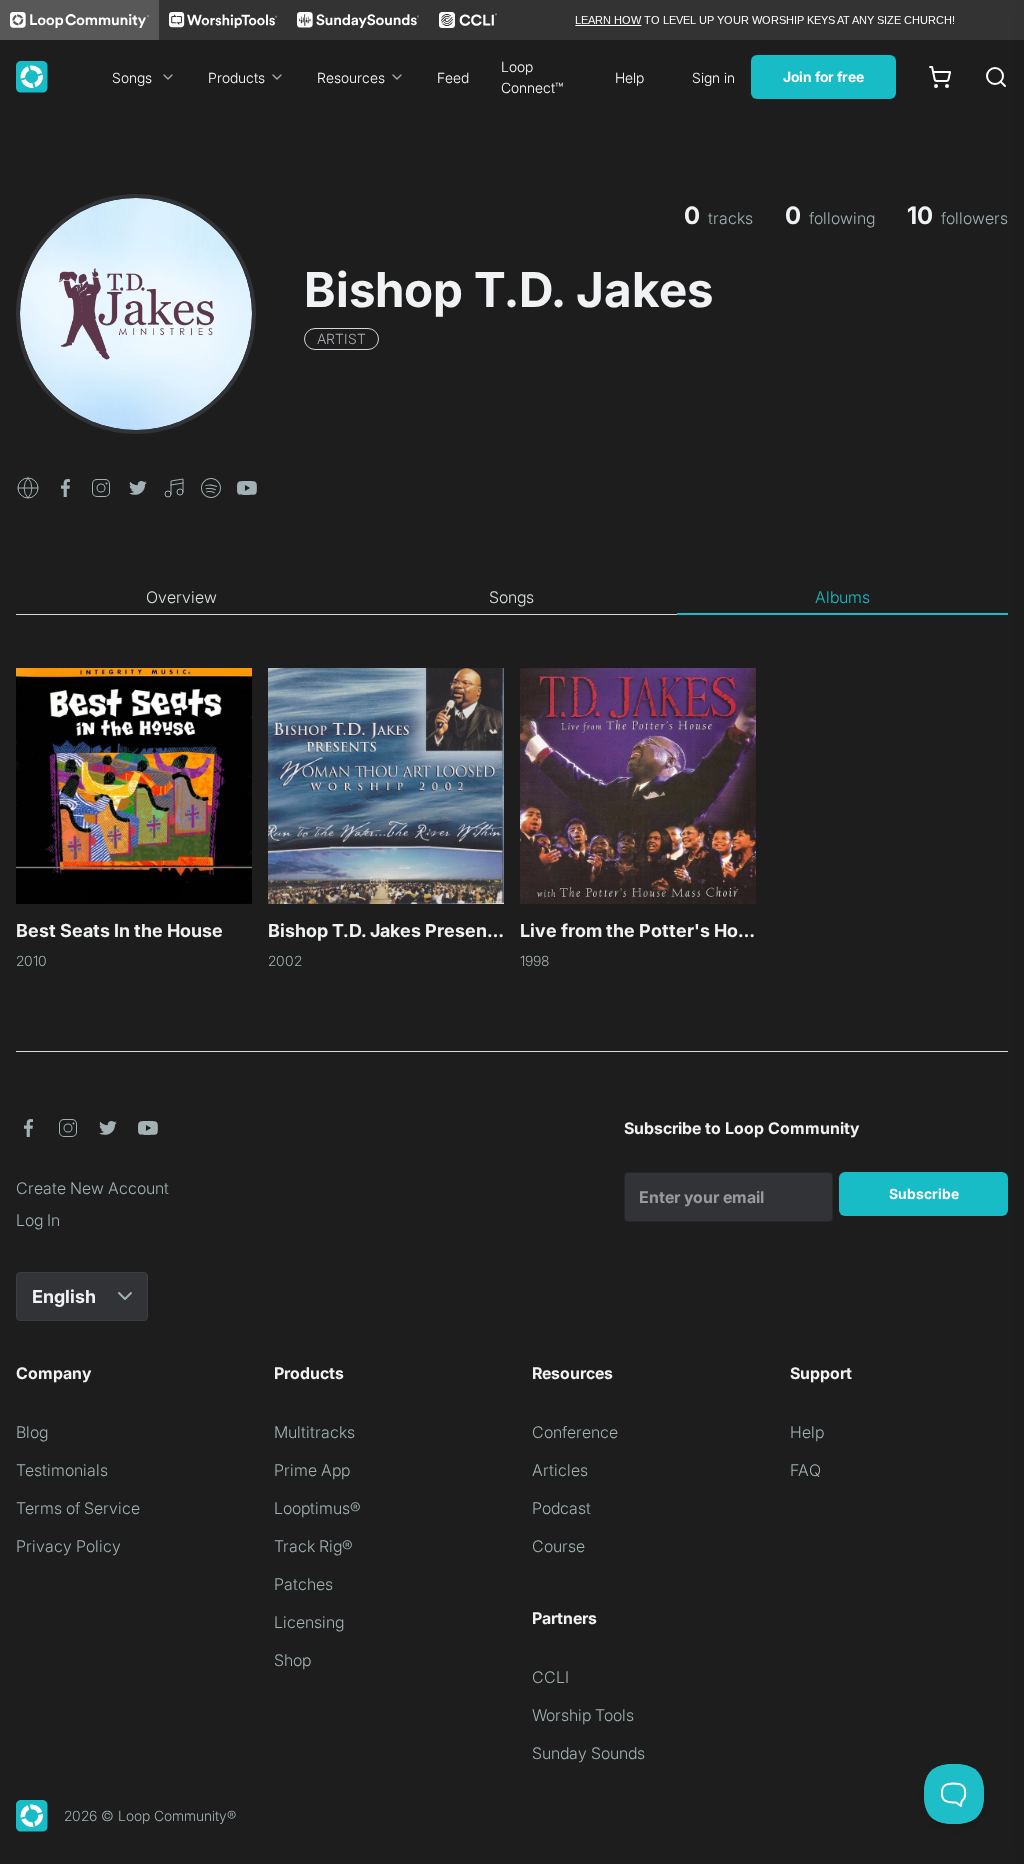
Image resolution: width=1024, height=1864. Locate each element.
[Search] (996, 77)
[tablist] (512, 598)
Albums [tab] (842, 597)
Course (558, 1546)
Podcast (561, 1508)
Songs (132, 77)
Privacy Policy (68, 1546)
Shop (292, 1660)
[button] (28, 486)
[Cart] (940, 77)
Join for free (823, 76)
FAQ (805, 1470)
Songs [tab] (511, 597)
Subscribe (924, 1193)
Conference (575, 1432)
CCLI (550, 1677)
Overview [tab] (181, 597)
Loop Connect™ (532, 77)
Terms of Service (78, 1508)
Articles (560, 1470)
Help (629, 77)
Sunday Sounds (588, 1753)
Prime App (312, 1470)
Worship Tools (583, 1715)
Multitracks (314, 1432)
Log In (38, 1220)
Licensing (309, 1622)
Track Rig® (313, 1546)
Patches (303, 1584)
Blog (32, 1432)
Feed (453, 77)
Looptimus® (317, 1508)
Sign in (713, 77)
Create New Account (92, 1188)
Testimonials (62, 1470)
